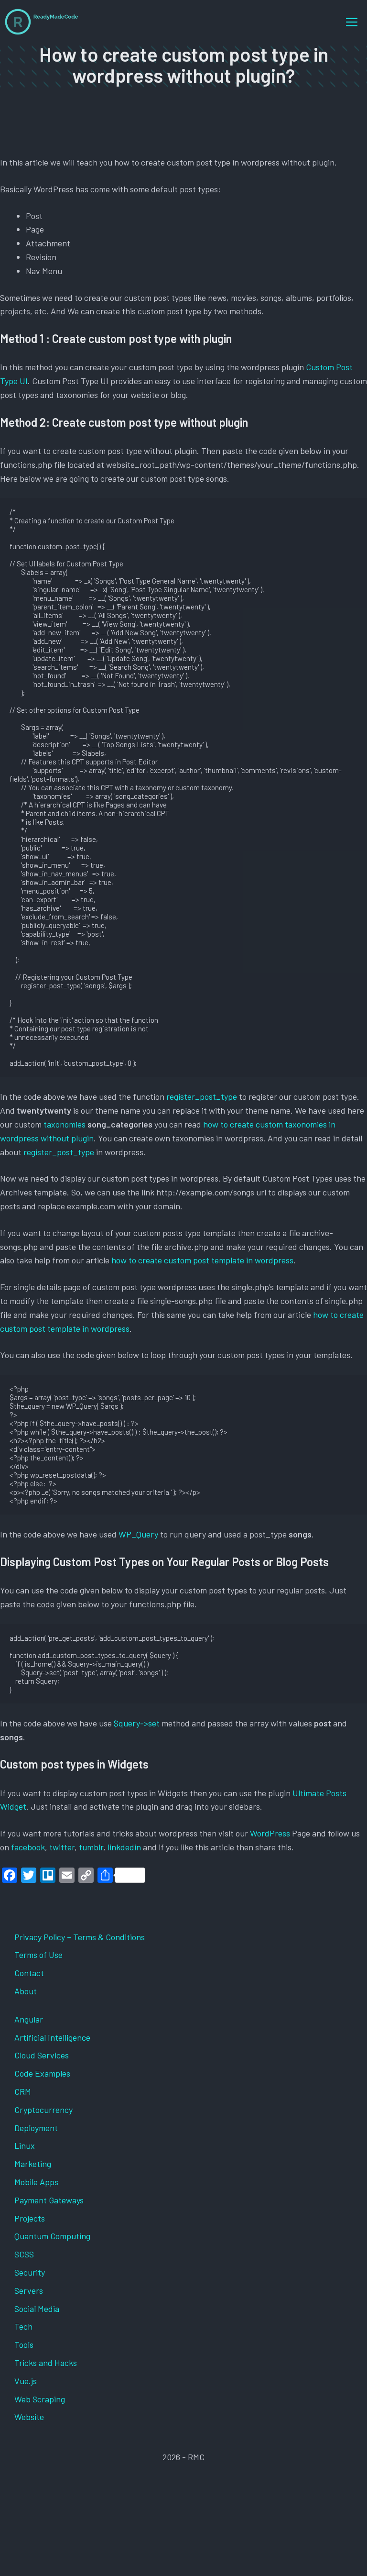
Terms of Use (38, 1955)
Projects (30, 2218)
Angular (29, 2019)
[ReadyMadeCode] (42, 22)
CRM (23, 2091)
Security (30, 2272)
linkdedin (124, 1847)
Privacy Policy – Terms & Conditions (80, 1937)
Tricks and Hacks (46, 2363)
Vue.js (26, 2381)
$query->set (137, 1723)
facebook (28, 1847)
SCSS (24, 2254)
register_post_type (202, 1096)
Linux (25, 2145)
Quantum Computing (52, 2236)
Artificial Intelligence (52, 2037)
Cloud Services (42, 2055)
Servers (29, 2290)
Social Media (37, 2309)
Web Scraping (40, 2399)
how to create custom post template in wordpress (202, 1260)
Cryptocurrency (43, 2110)
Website (29, 2417)
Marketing (33, 2164)
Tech (23, 2326)
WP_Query (139, 1534)
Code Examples (42, 2073)
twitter (62, 1847)
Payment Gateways (49, 2200)
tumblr (91, 1847)
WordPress (271, 1833)
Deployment (36, 2128)
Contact (29, 1973)
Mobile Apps (36, 2182)
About (26, 1991)
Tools (24, 2344)
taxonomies (65, 1124)
